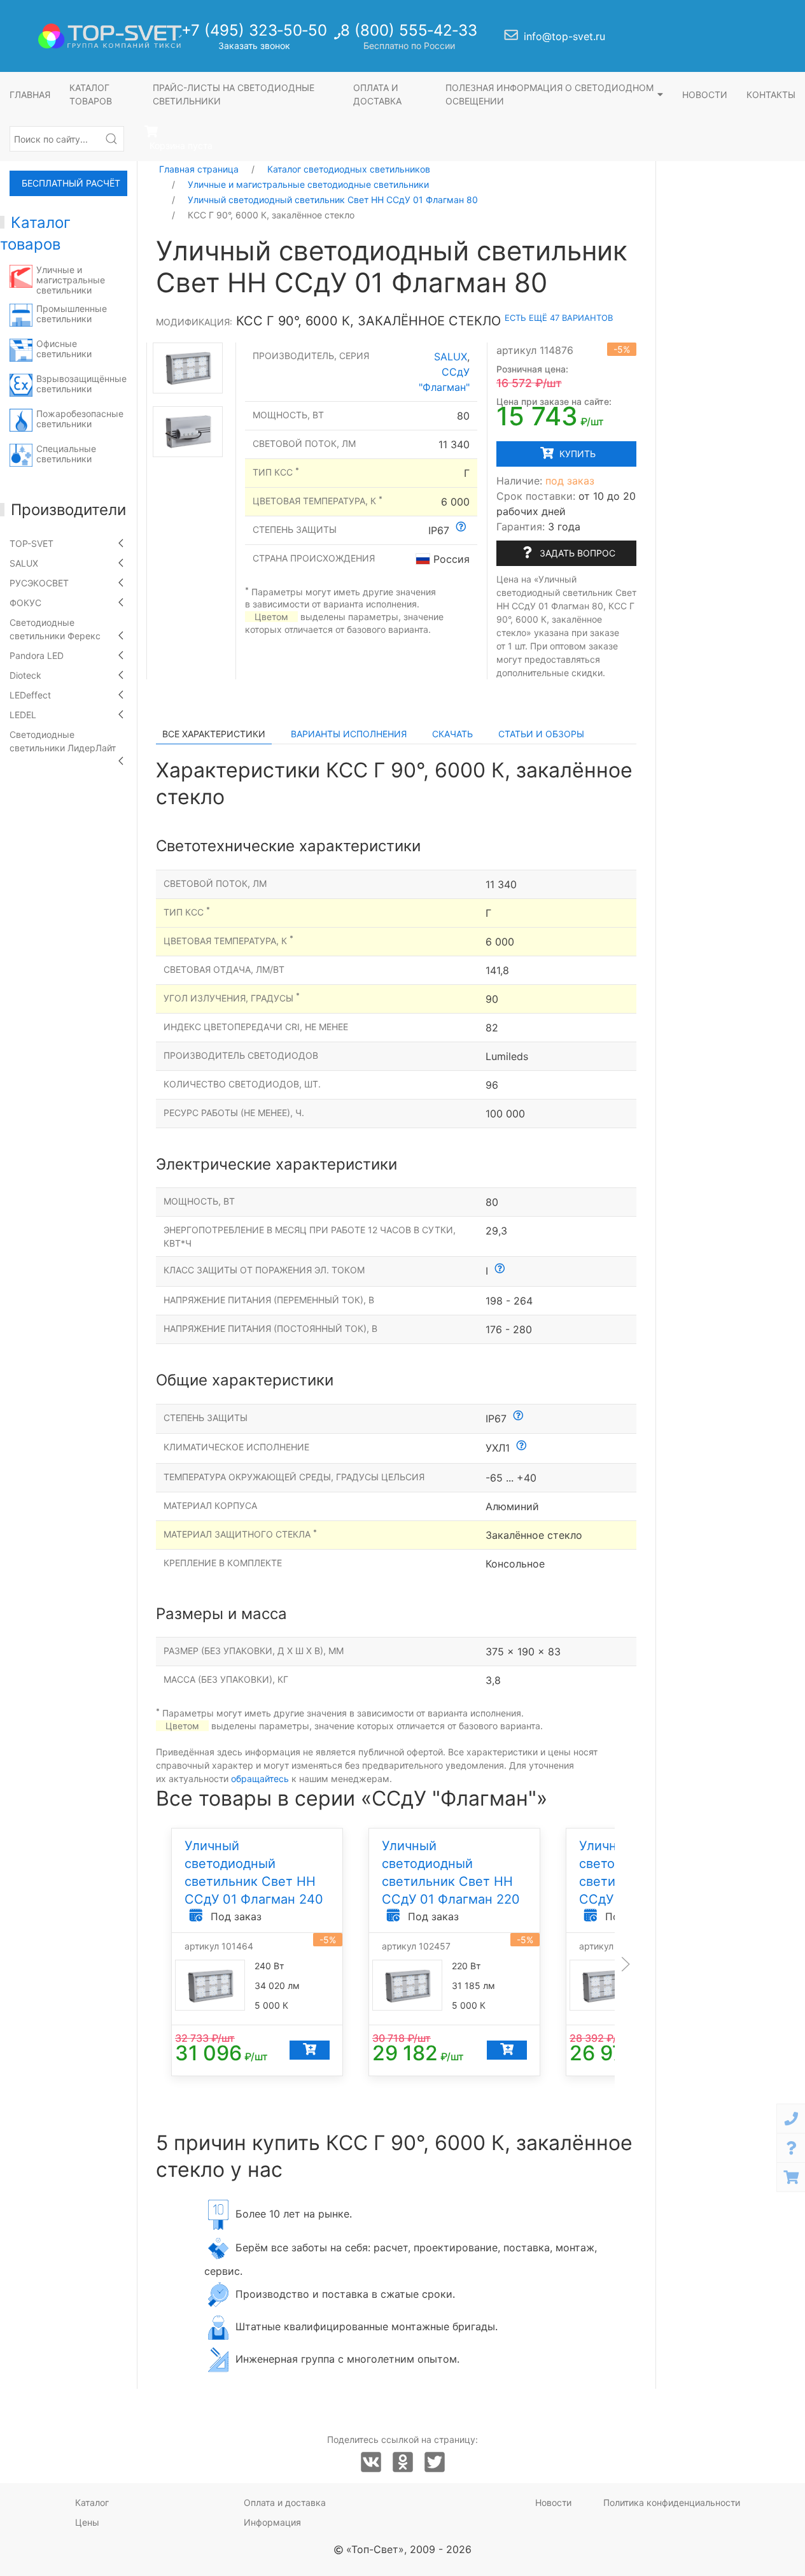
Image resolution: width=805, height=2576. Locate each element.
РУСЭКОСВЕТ (39, 583)
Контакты (771, 95)
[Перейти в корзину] (791, 2177)
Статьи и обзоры (541, 734)
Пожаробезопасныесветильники (80, 419)
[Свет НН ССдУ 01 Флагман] (188, 368)
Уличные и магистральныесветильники (71, 280)
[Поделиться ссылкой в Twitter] (435, 2463)
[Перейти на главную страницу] (110, 36)
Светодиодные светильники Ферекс (55, 629)
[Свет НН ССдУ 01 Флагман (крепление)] (188, 431)
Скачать (452, 734)
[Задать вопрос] (791, 2148)
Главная (30, 95)
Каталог (92, 2502)
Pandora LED (37, 655)
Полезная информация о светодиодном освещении (549, 94)
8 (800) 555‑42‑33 (409, 30)
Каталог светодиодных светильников (349, 169)
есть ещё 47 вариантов (559, 318)
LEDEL (23, 715)
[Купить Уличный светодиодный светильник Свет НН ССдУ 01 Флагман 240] (310, 2049)
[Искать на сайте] (111, 139)
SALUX (24, 563)
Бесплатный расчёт (71, 183)
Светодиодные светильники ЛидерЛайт (63, 741)
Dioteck (25, 675)
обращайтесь (260, 1779)
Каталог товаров (91, 94)
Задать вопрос (576, 553)
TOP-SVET (31, 543)
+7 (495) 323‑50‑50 (254, 30)
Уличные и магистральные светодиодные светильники (308, 184)
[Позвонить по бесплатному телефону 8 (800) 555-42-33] (339, 40)
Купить (576, 454)
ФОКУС (25, 603)
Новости (705, 95)
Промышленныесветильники (72, 314)
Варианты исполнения (349, 734)
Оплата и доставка (377, 94)
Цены (87, 2522)
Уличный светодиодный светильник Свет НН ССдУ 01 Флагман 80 (333, 200)
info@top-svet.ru (564, 36)
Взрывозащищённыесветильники (81, 384)
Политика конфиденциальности (672, 2502)
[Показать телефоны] (791, 2119)
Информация (272, 2522)
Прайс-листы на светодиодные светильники (234, 94)
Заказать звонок (254, 46)
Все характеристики (214, 734)
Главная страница (199, 169)
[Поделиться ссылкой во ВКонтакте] (371, 2463)
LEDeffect (30, 695)
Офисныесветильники (64, 349)
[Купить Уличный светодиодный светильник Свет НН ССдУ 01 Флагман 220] (507, 2049)
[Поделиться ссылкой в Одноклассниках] (403, 2463)
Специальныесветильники (66, 454)
